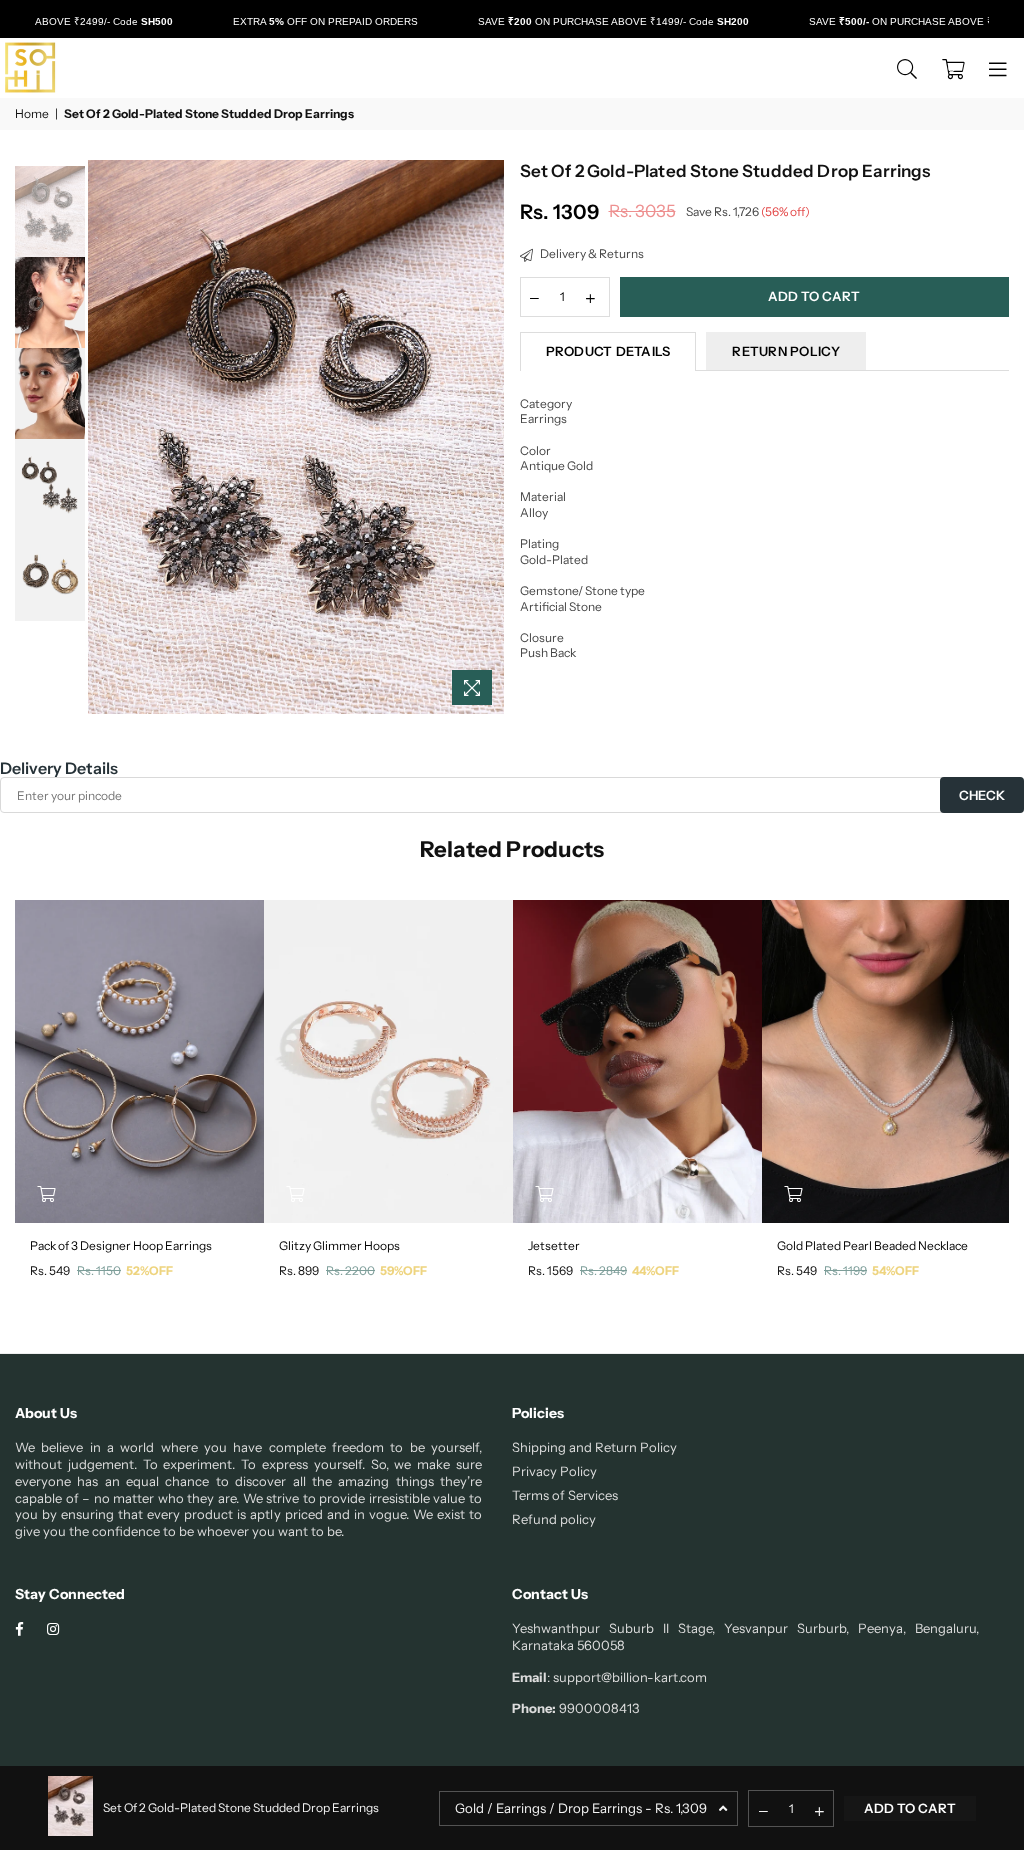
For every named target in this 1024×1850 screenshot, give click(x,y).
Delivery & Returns (591, 253)
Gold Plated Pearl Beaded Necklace (872, 1245)
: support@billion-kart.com (627, 1677)
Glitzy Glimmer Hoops (339, 1245)
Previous (105, 437)
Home (32, 113)
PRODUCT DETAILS (608, 351)
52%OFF (149, 1270)
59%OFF (403, 1270)
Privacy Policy (554, 1471)
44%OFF (655, 1270)
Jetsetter (554, 1245)
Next (487, 437)
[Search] (907, 68)
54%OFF (895, 1270)
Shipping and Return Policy (594, 1447)
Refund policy (554, 1519)
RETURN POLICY (785, 351)
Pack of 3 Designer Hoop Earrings (121, 1245)
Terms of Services (565, 1495)
